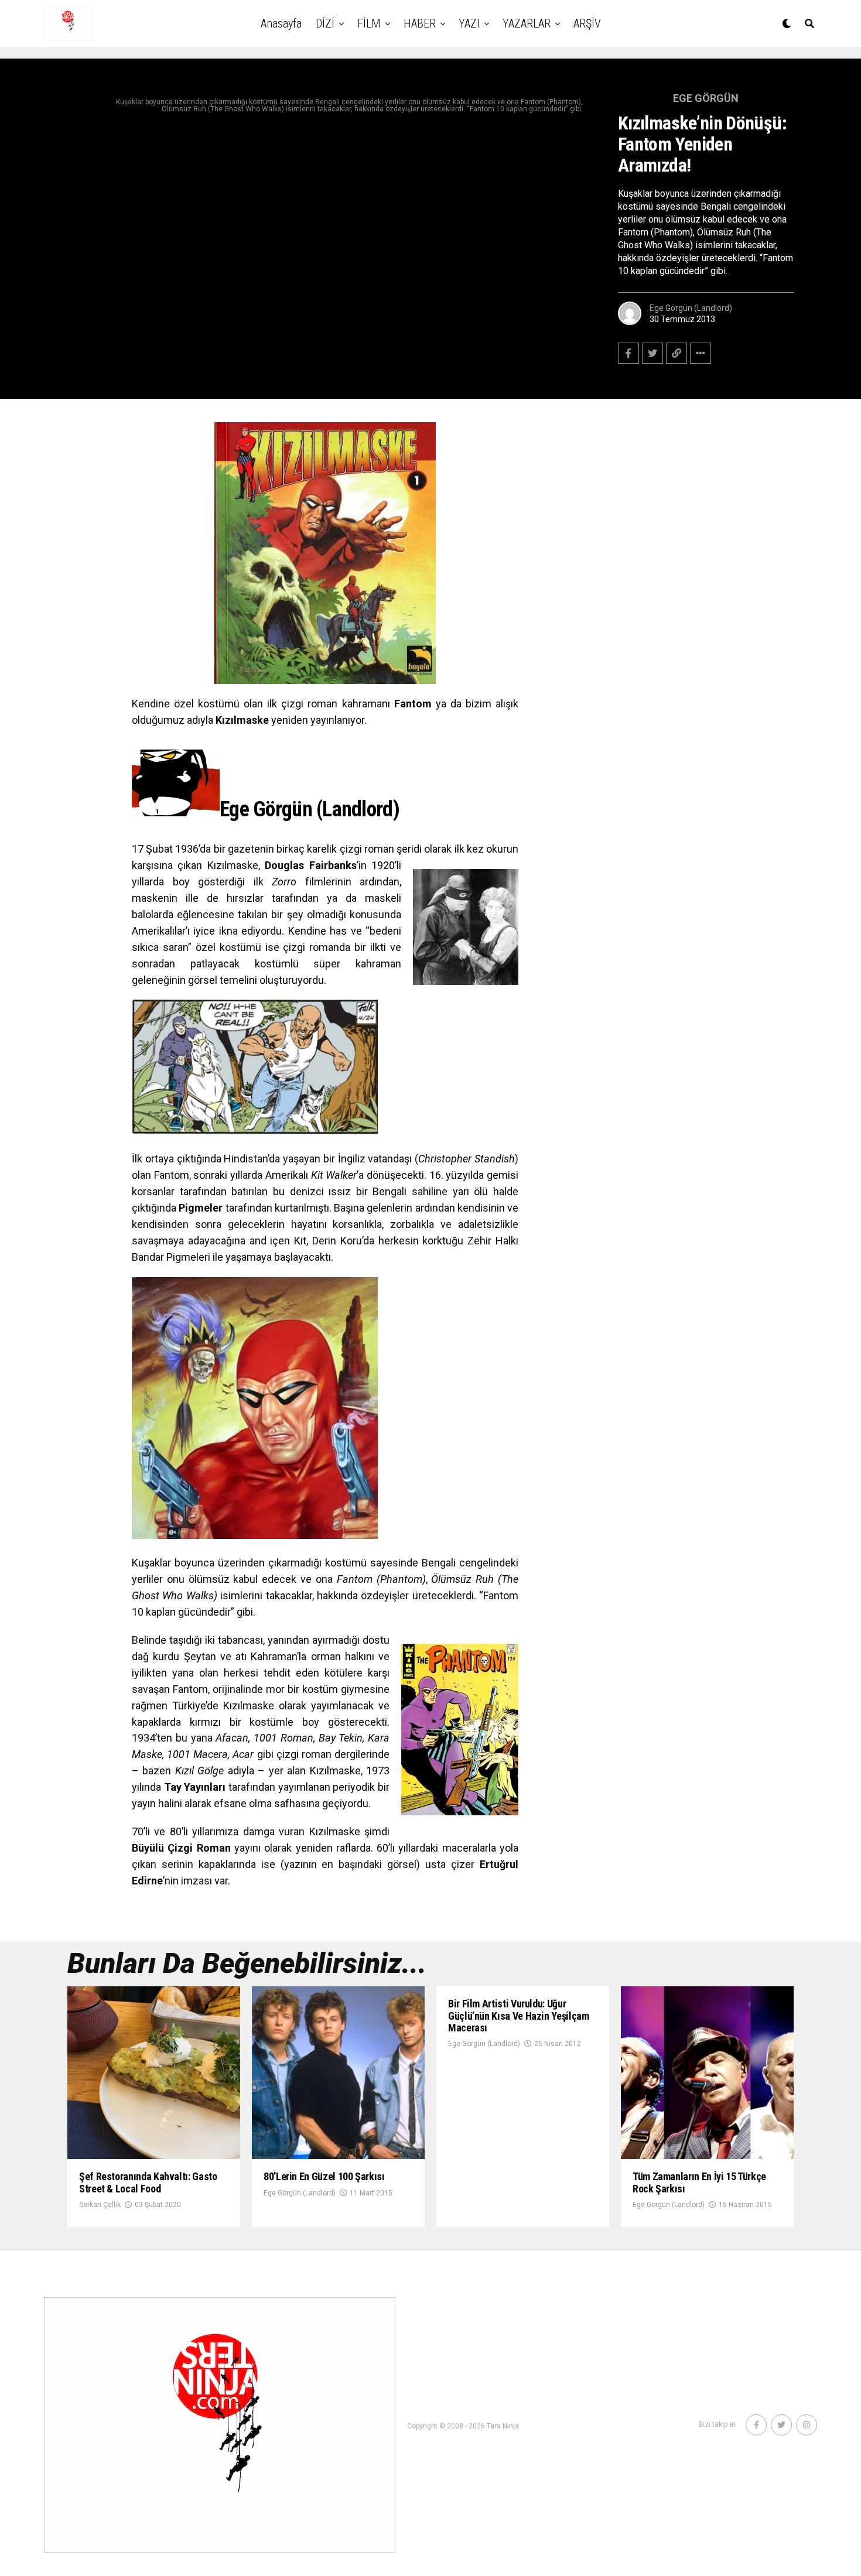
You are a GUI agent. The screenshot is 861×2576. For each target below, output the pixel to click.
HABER (420, 23)
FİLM (369, 23)
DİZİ (325, 23)
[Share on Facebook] (628, 353)
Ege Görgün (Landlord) (691, 308)
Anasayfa (281, 23)
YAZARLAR (527, 23)
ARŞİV (587, 23)
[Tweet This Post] (652, 353)
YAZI (469, 23)
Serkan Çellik (100, 2205)
